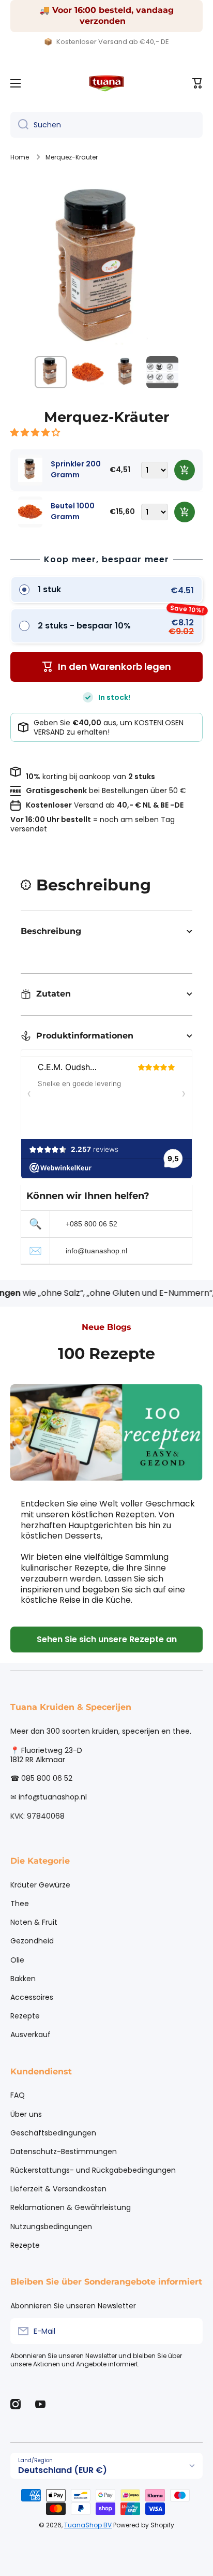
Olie (17, 1960)
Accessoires (32, 1997)
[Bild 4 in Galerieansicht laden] (162, 372)
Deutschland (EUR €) (63, 2470)
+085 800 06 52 (92, 1224)
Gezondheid (32, 1941)
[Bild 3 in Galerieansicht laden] (125, 372)
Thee (20, 1904)
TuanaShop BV (88, 2525)
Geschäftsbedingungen (53, 2133)
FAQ (18, 2095)
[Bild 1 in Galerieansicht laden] (51, 372)
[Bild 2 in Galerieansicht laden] (88, 372)
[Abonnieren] (190, 2331)
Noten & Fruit (34, 1922)
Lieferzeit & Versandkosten (58, 2189)
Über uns (26, 2114)
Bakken (23, 1979)
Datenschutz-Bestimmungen (64, 2151)
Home (20, 157)
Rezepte (25, 2016)
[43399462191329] (185, 512)
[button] (36, 433)
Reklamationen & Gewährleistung (71, 2207)
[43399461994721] (185, 470)
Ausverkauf (31, 2034)
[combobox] (106, 125)
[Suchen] (19, 125)
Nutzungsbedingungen (51, 2227)
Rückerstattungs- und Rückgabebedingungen (93, 2170)
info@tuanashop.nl (96, 1251)
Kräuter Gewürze (40, 1885)
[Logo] (106, 83)
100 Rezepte (106, 1353)
